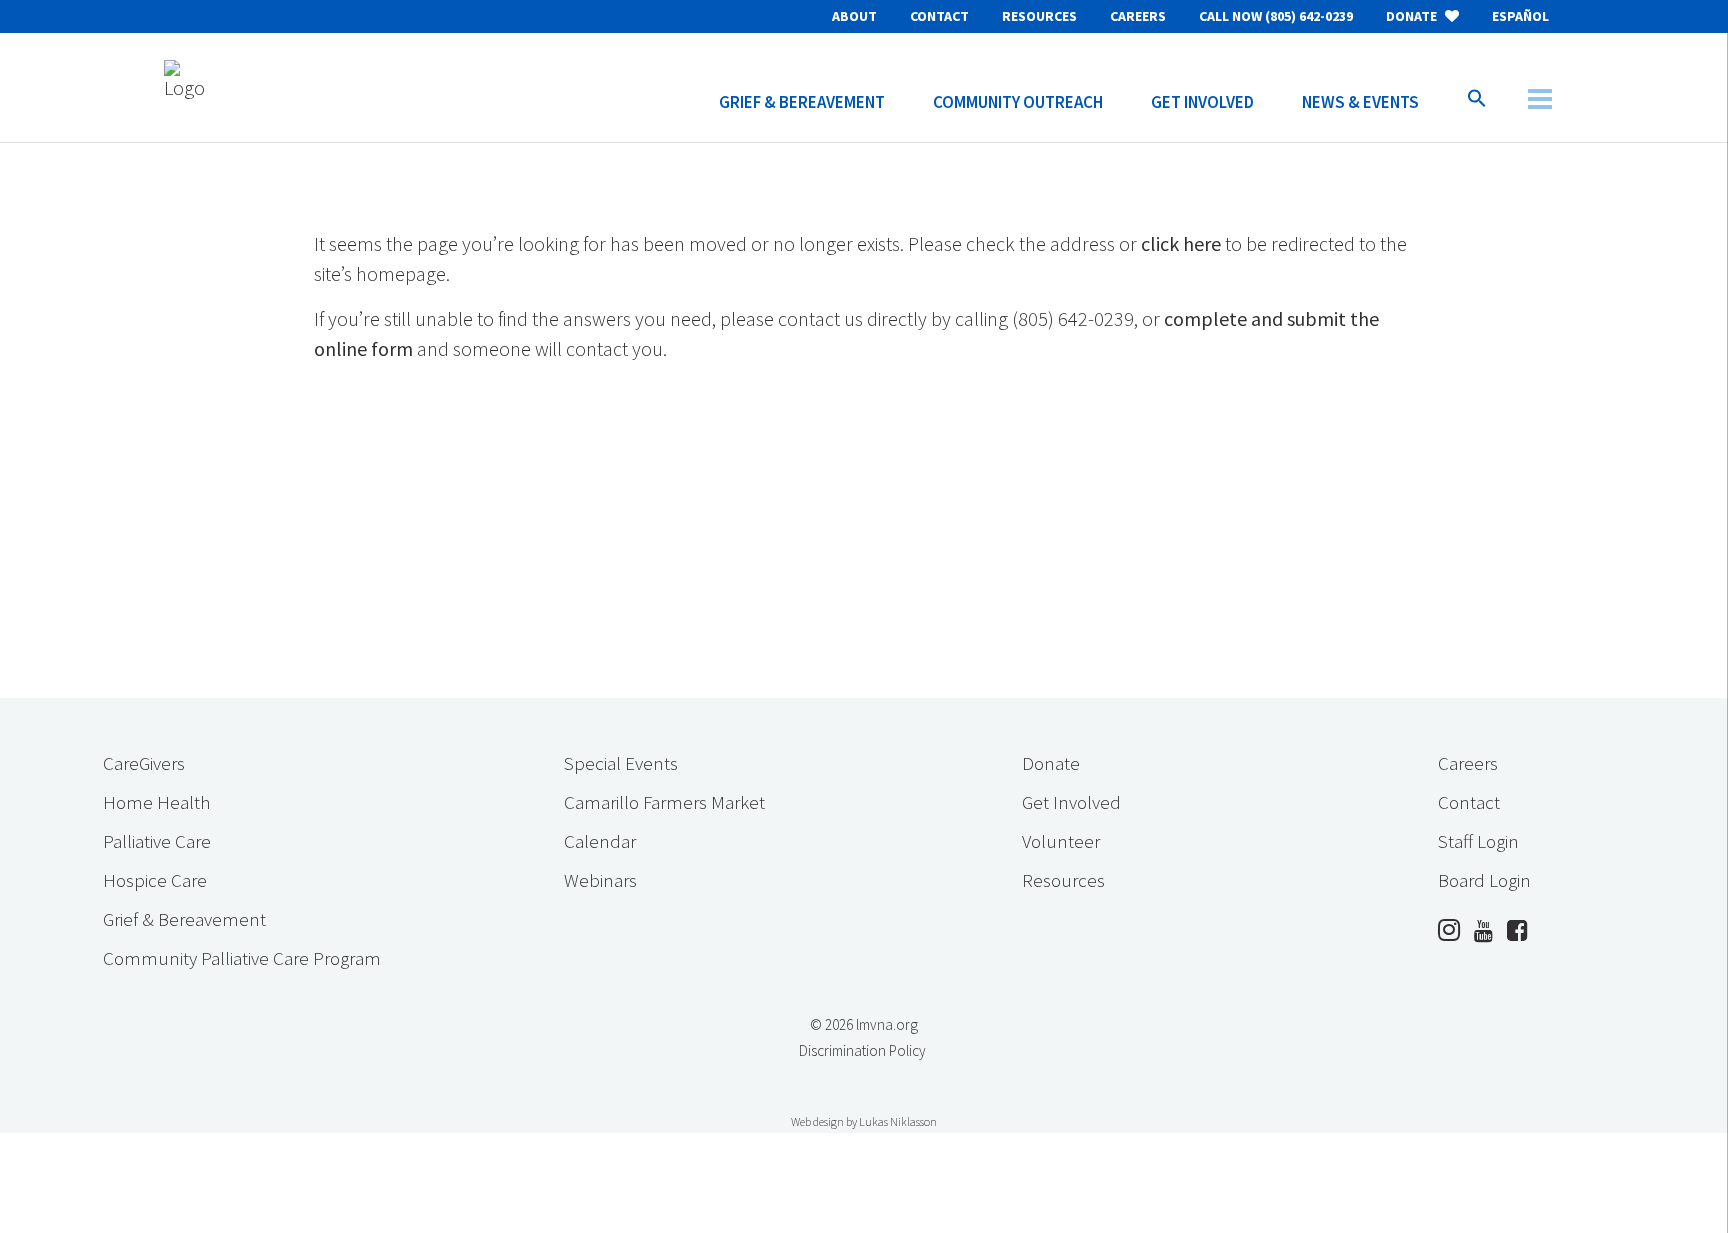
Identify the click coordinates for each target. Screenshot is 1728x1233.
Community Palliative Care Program (242, 958)
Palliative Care (157, 841)
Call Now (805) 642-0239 (1276, 16)
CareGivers (144, 763)
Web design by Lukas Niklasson (864, 1121)
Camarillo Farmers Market (664, 802)
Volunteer (1061, 841)
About (854, 16)
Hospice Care (155, 880)
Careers (1138, 16)
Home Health (156, 802)
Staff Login (1478, 841)
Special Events (621, 763)
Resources (1039, 16)
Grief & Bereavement (184, 919)
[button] (1477, 87)
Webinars (600, 880)
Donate (1413, 16)
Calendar (600, 841)
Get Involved (1071, 802)
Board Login (1484, 880)
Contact (939, 16)
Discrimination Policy (862, 1050)
